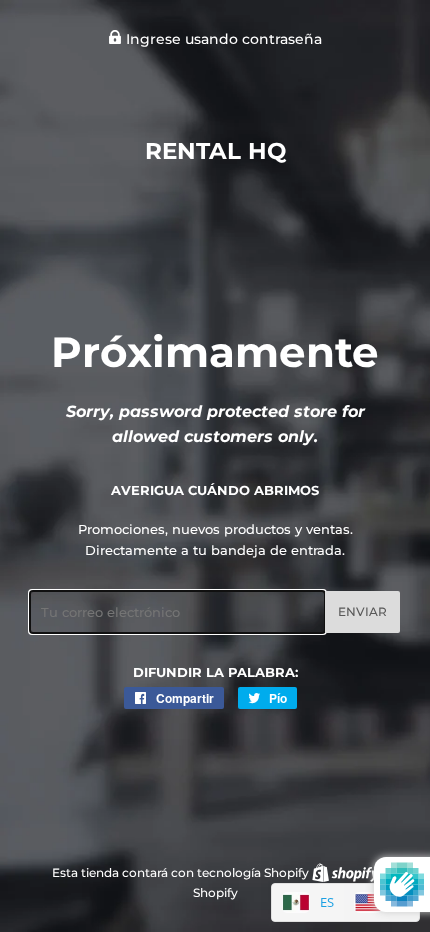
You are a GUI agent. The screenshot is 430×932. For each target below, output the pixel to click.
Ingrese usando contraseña (222, 39)
